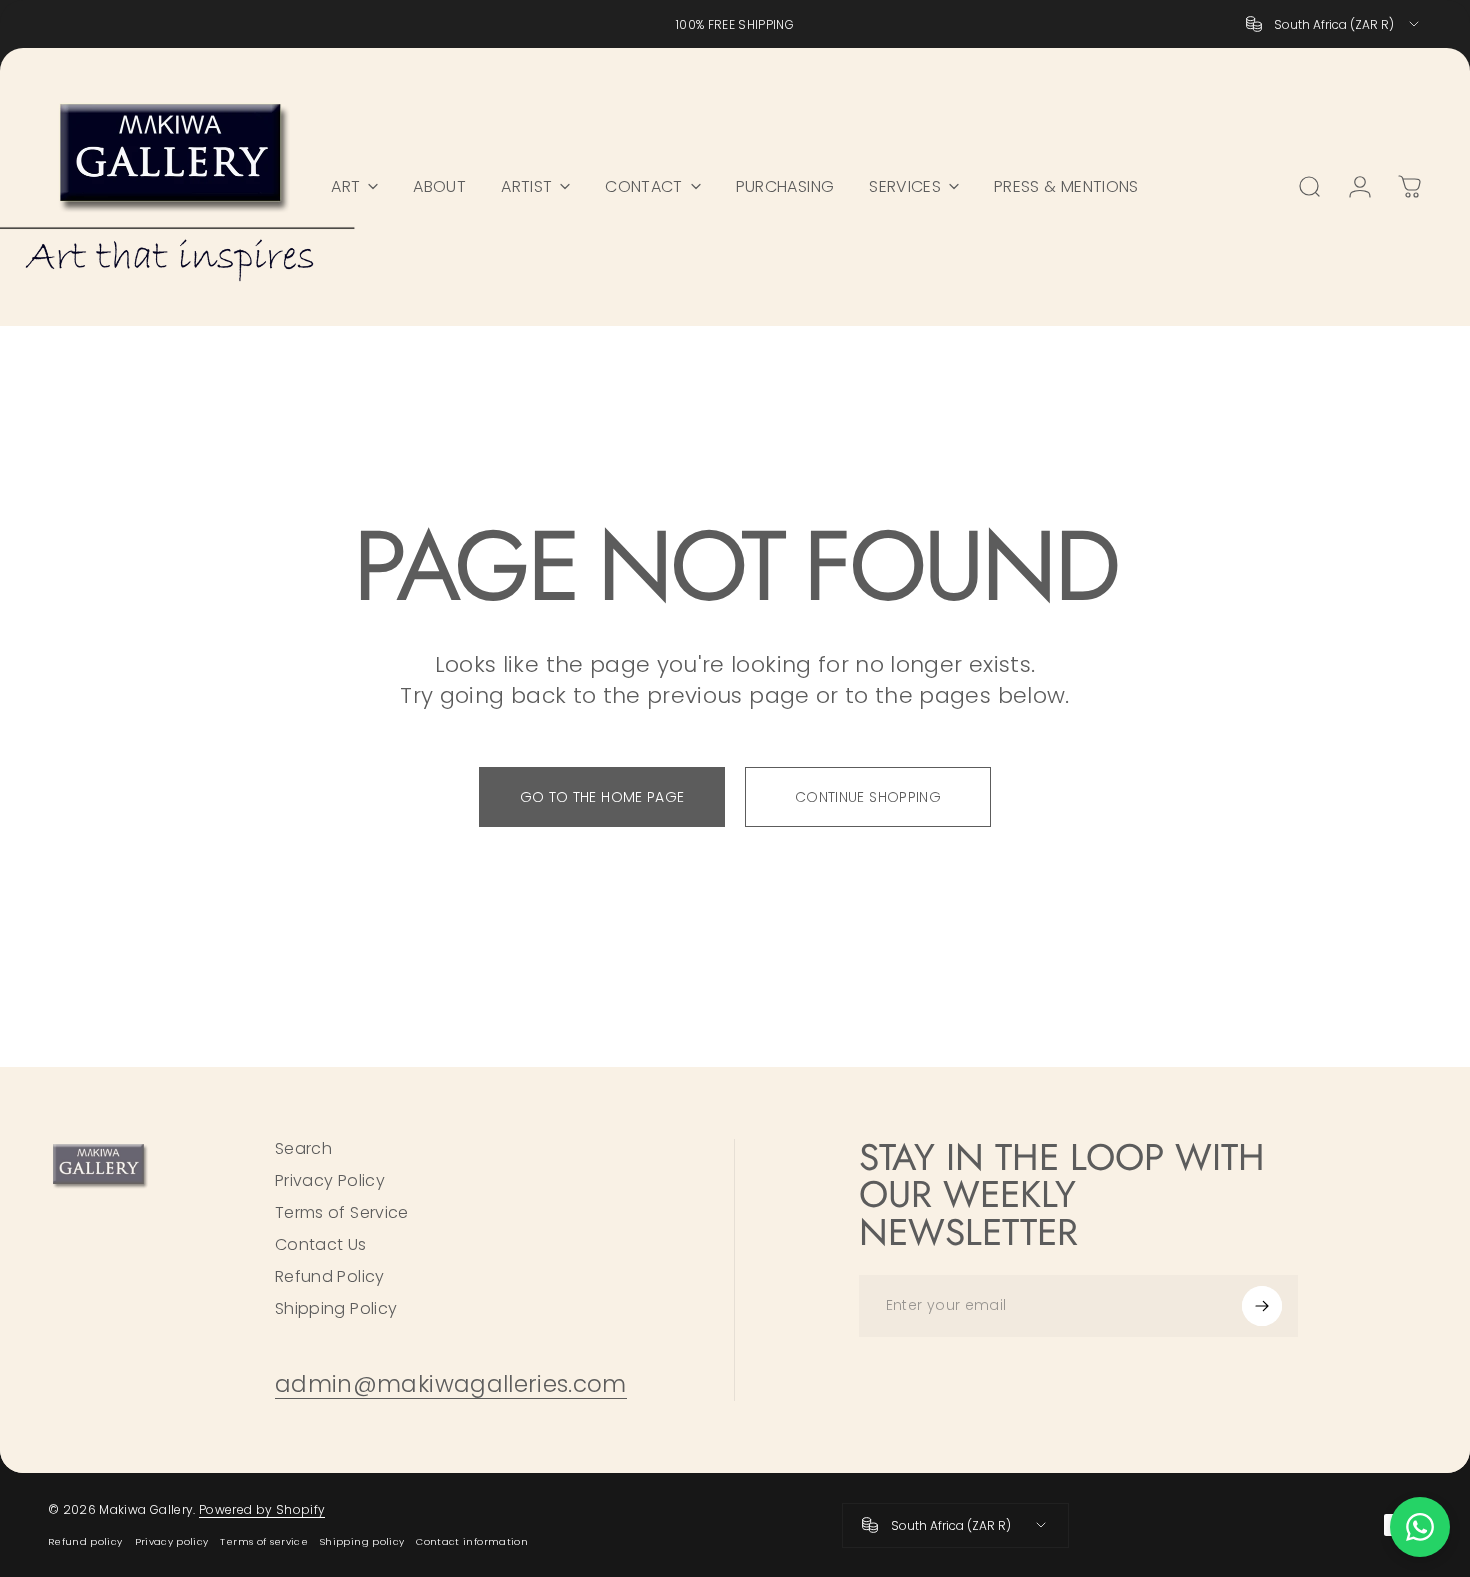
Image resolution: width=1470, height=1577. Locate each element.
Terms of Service (342, 1213)
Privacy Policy (330, 1181)
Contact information (472, 1541)
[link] (451, 1384)
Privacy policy (172, 1541)
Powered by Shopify (262, 1509)
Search (303, 1149)
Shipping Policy (336, 1309)
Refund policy (85, 1541)
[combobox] (1334, 24)
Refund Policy (330, 1277)
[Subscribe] (1262, 1306)
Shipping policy (362, 1541)
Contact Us (321, 1245)
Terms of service (264, 1541)
